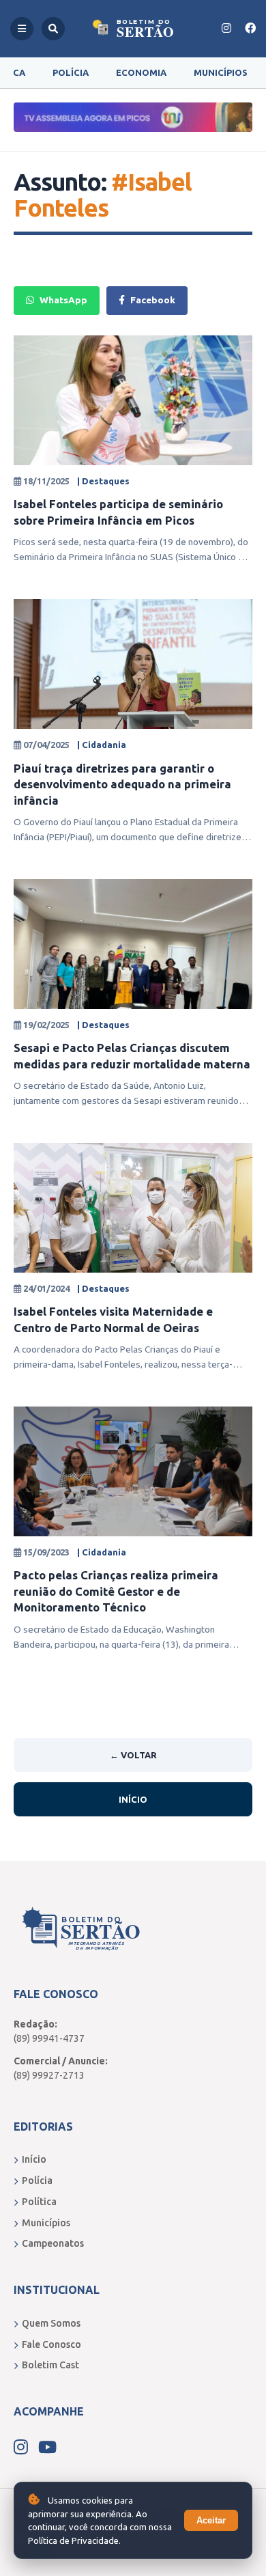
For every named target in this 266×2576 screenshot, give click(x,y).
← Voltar (133, 1755)
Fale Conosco (51, 2344)
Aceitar (211, 2520)
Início (133, 1799)
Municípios (221, 72)
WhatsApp (63, 300)
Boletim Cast (50, 2365)
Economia (141, 72)
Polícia (71, 72)
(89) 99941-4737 (49, 2038)
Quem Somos (51, 2323)
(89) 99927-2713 (49, 2075)
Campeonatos (53, 2243)
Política (39, 2202)
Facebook (153, 300)
